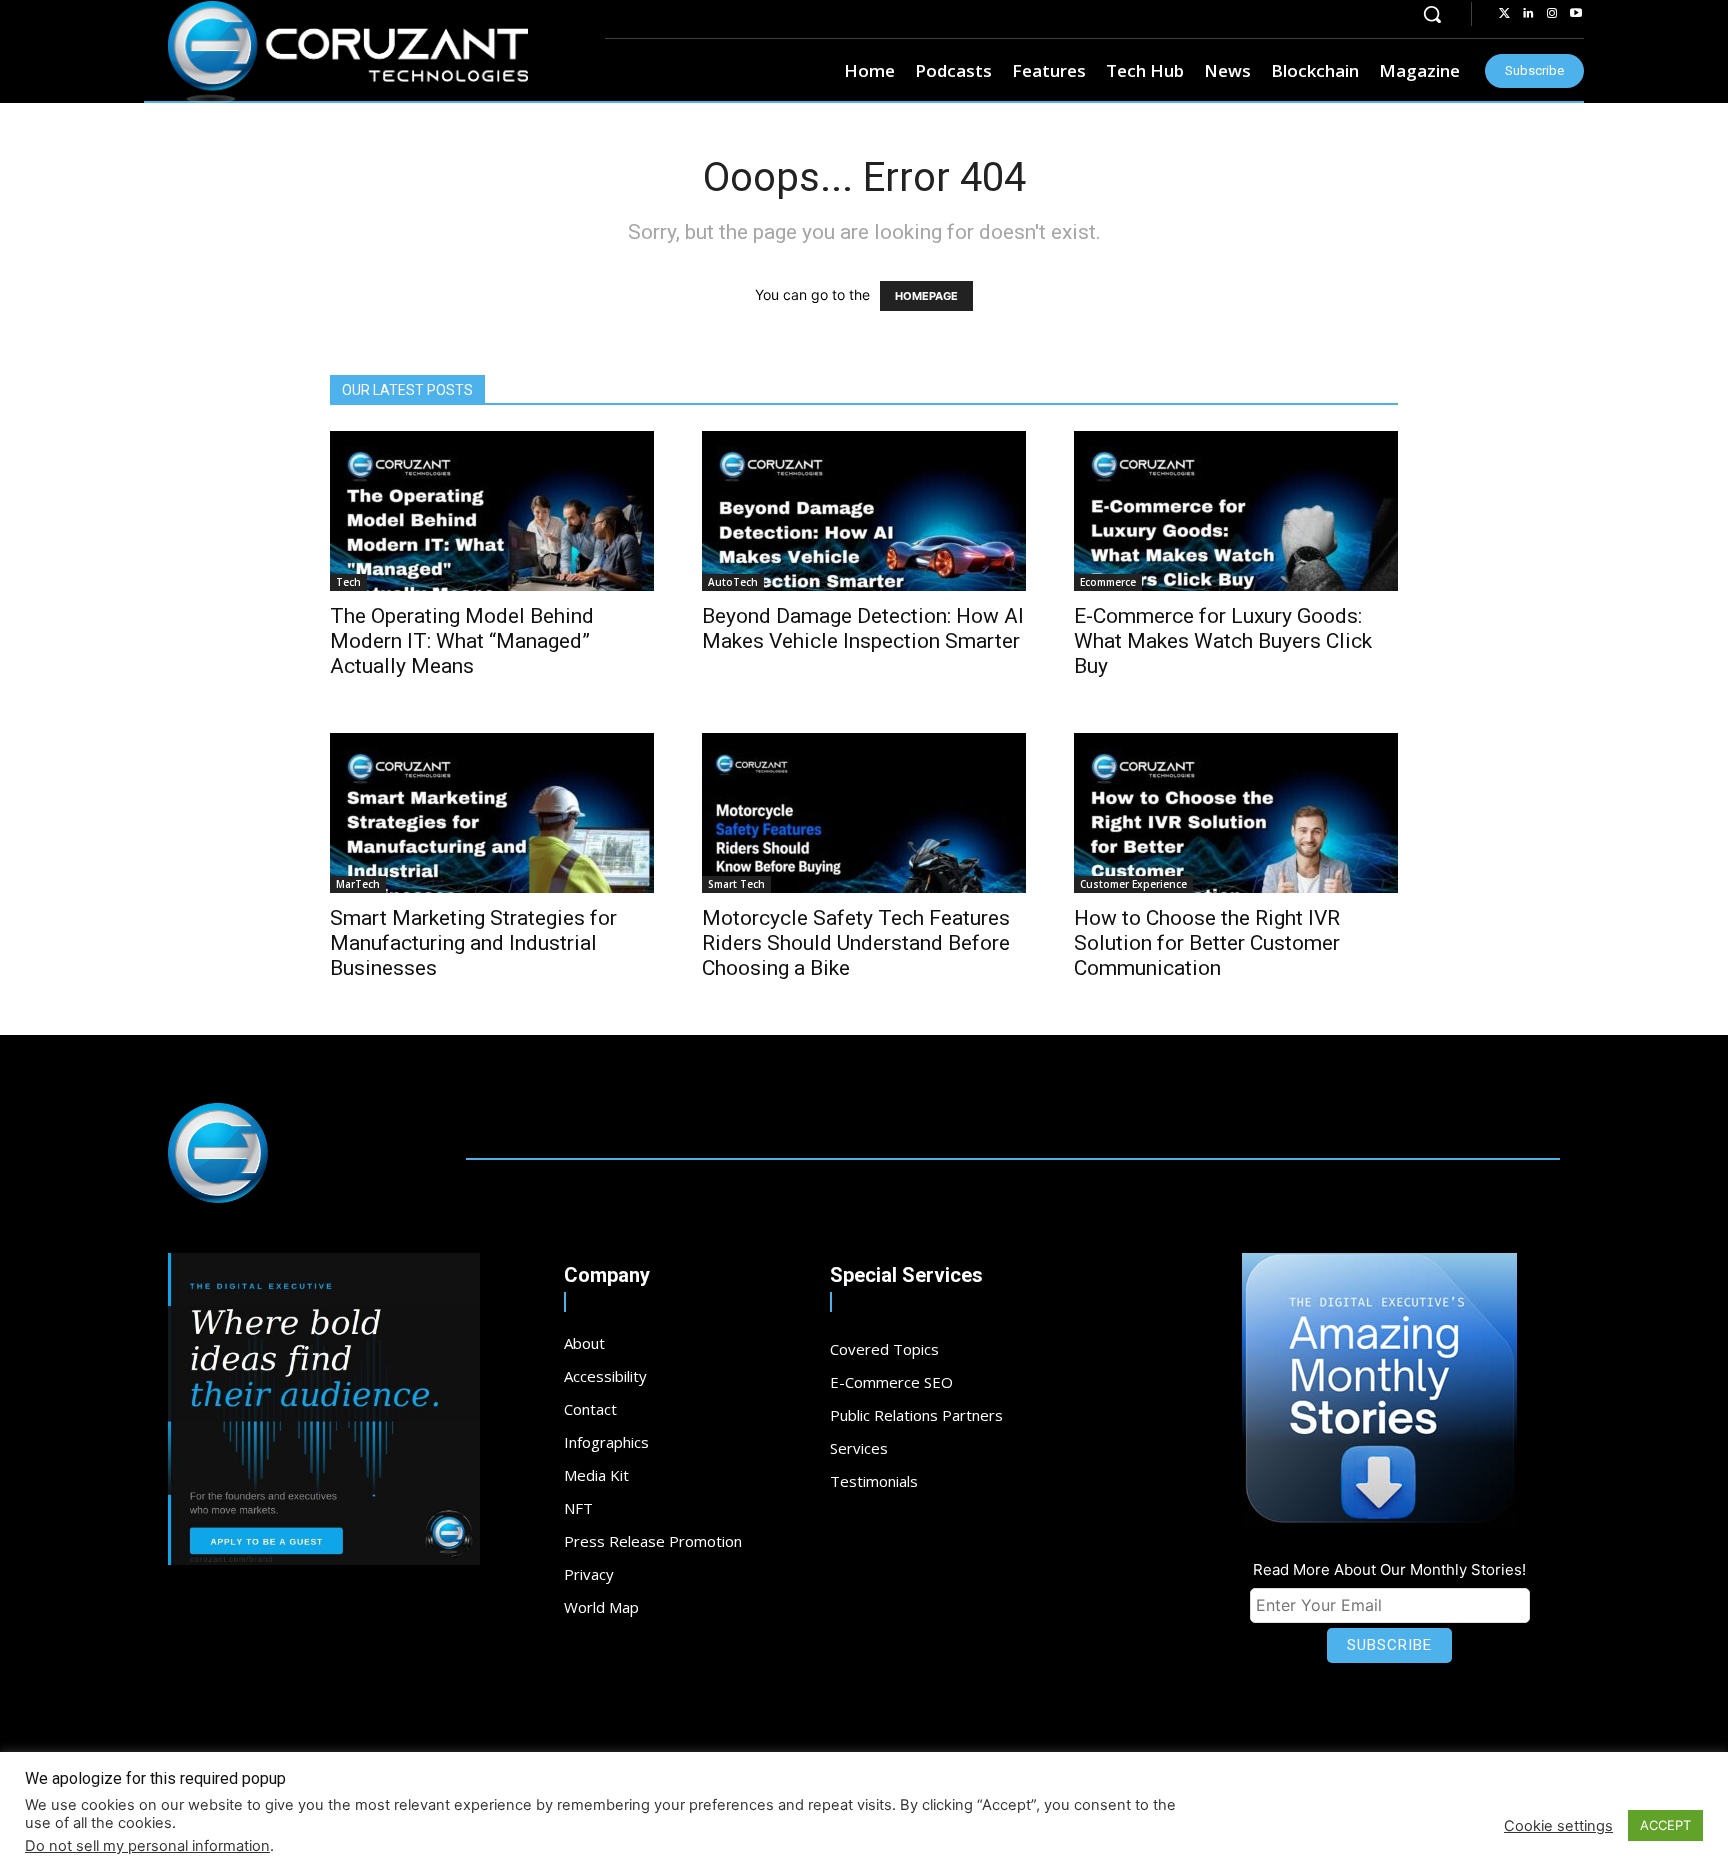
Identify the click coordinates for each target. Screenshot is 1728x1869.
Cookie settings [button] (1558, 1826)
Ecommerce (1108, 582)
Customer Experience (1133, 884)
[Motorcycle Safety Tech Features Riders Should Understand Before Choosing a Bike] (864, 813)
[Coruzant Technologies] (348, 52)
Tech (348, 582)
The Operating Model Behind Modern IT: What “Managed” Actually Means (462, 641)
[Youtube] (1576, 14)
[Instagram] (1552, 14)
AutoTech (733, 582)
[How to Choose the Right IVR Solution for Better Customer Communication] (1236, 813)
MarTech (358, 884)
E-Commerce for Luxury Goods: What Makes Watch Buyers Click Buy (1223, 641)
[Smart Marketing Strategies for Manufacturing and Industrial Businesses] (492, 813)
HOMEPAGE (926, 296)
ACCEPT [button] (1665, 1825)
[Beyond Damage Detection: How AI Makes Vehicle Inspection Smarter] (864, 511)
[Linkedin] (1528, 14)
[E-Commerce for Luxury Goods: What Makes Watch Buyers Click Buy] (1236, 511)
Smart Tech (736, 884)
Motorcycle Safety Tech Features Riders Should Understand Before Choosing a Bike (856, 943)
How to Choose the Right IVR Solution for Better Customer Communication (1207, 943)
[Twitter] (1504, 14)
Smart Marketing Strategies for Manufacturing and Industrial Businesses (473, 943)
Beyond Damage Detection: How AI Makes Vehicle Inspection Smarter (863, 628)
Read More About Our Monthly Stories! (1389, 1569)
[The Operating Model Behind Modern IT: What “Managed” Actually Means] (492, 511)
